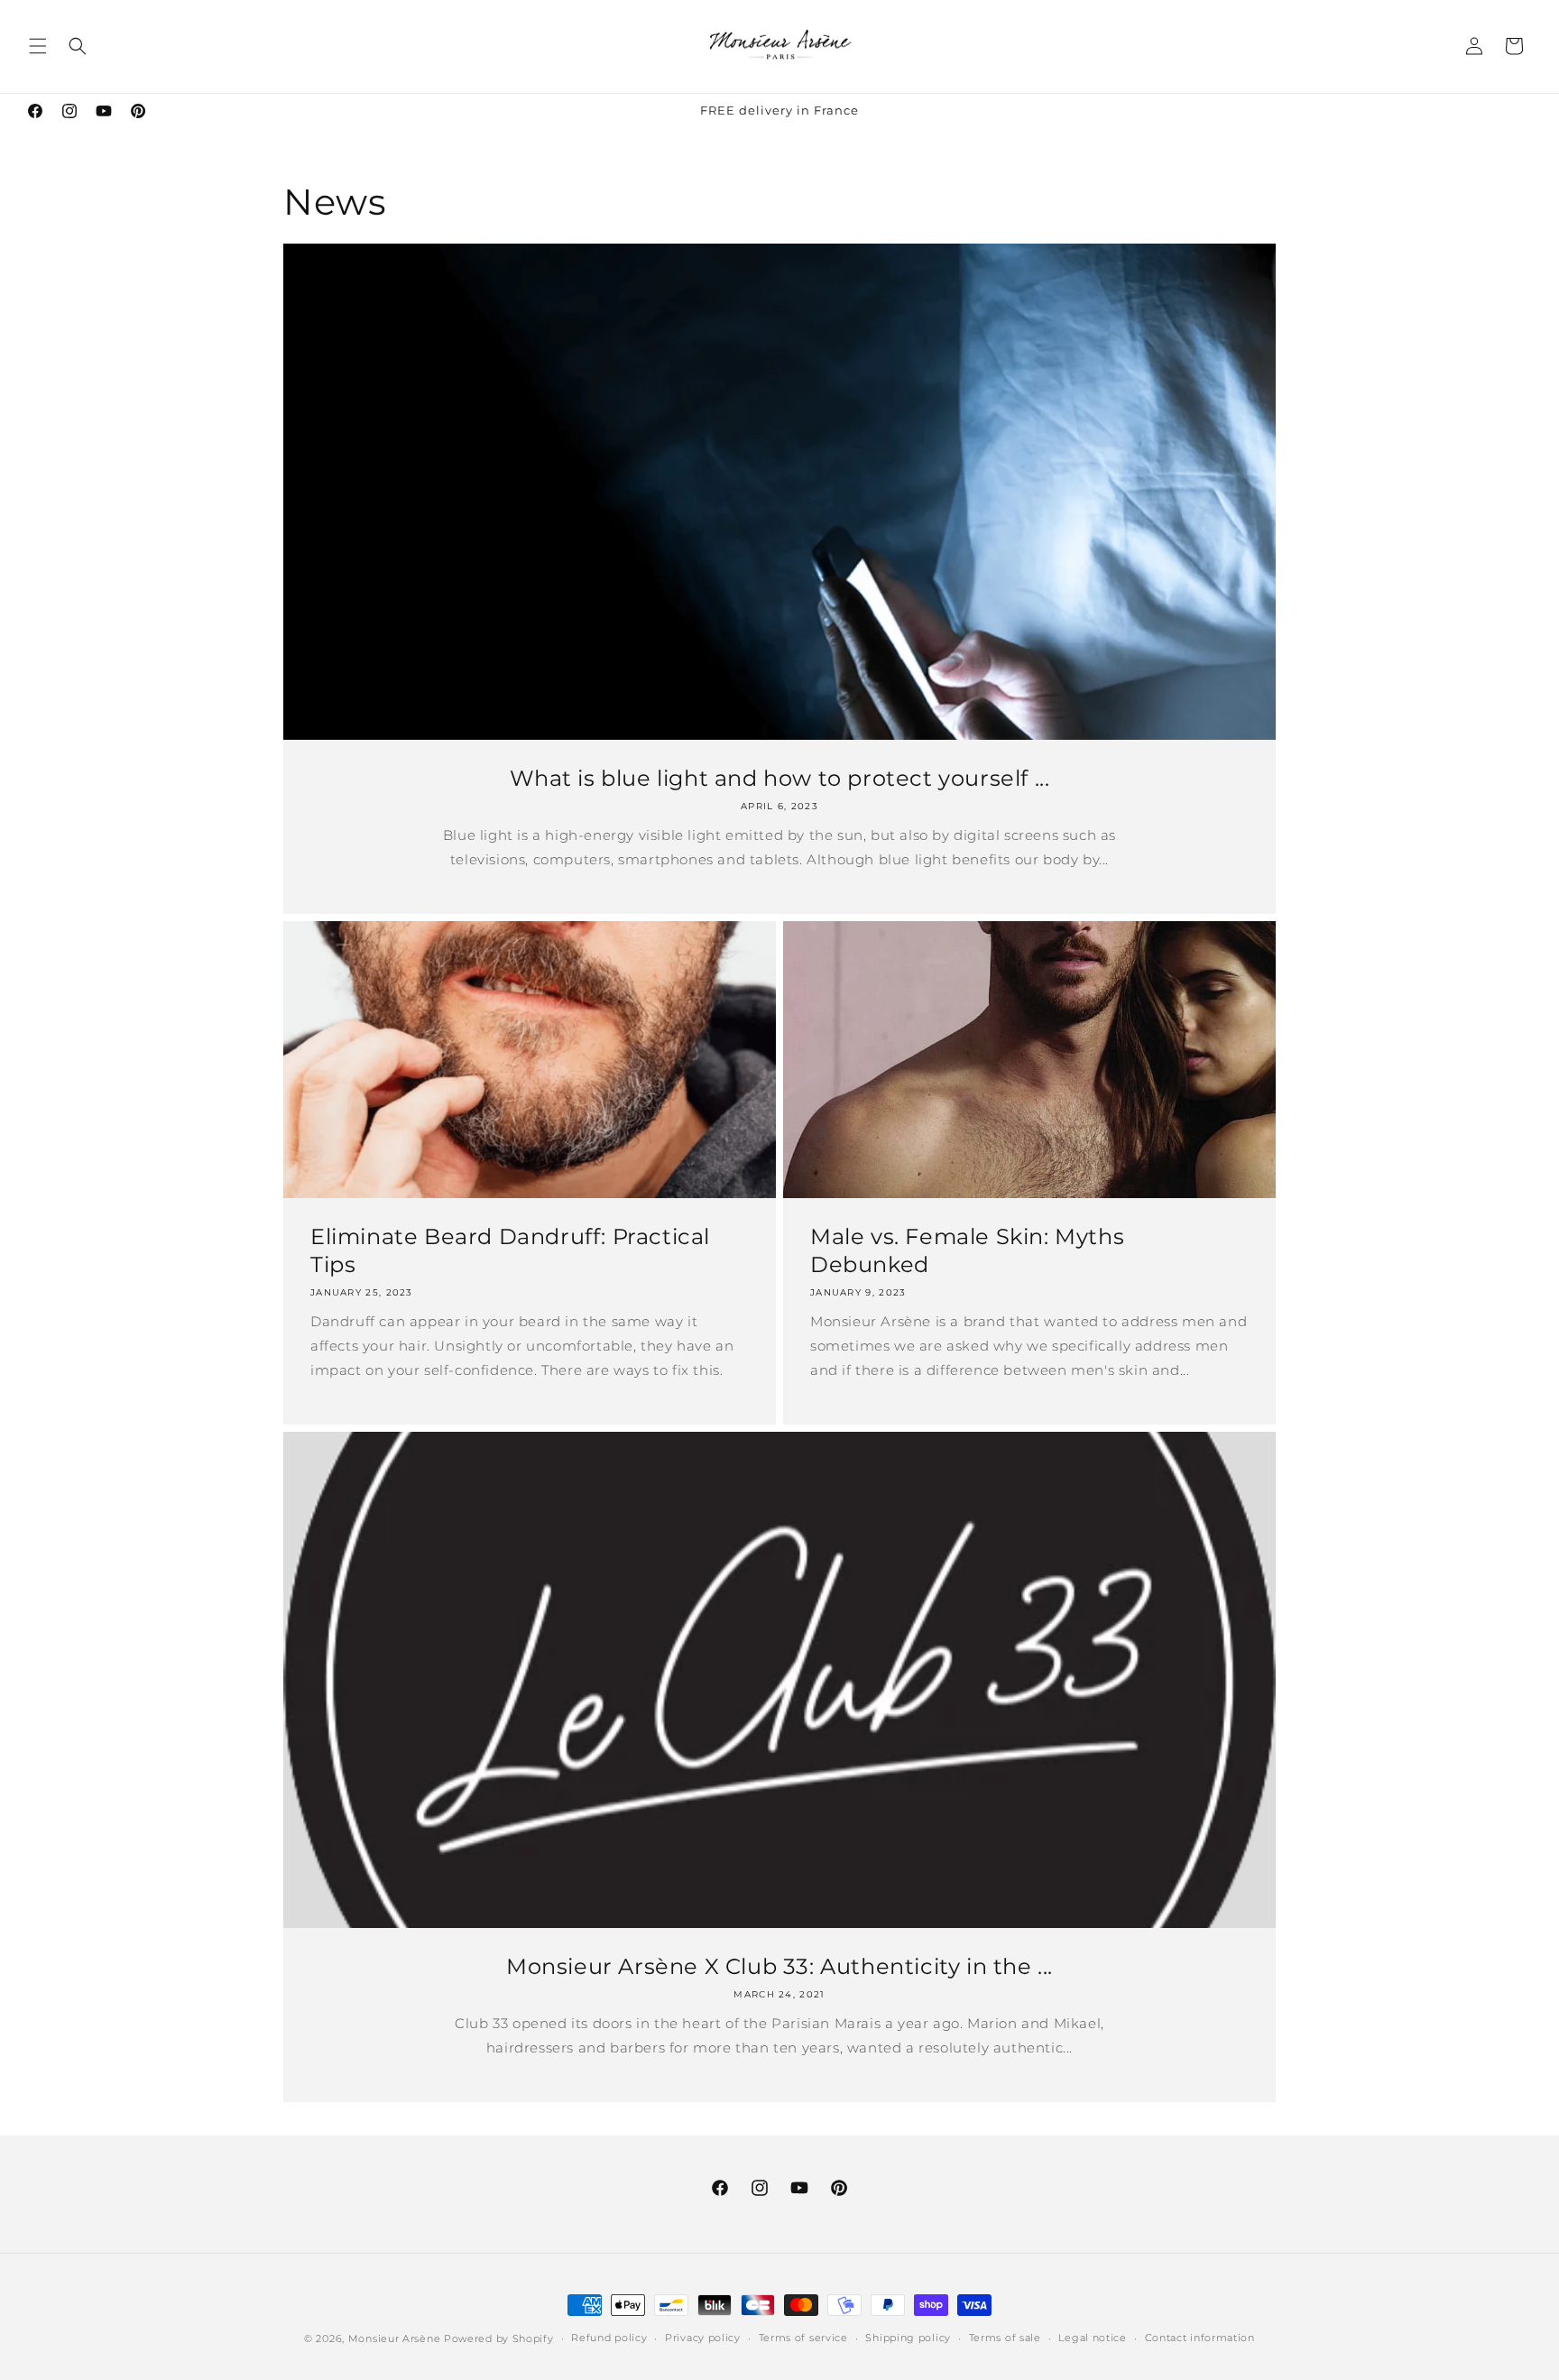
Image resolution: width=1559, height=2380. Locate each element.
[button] (38, 46)
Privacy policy (703, 2338)
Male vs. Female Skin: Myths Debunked (967, 1250)
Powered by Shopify (499, 2338)
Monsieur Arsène (395, 2338)
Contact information (1200, 2338)
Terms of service (803, 2338)
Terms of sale (1005, 2338)
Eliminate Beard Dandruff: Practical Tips (510, 1250)
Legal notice (1092, 2338)
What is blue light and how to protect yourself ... (780, 778)
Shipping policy (908, 2338)
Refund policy (609, 2338)
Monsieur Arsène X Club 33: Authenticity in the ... (779, 1966)
